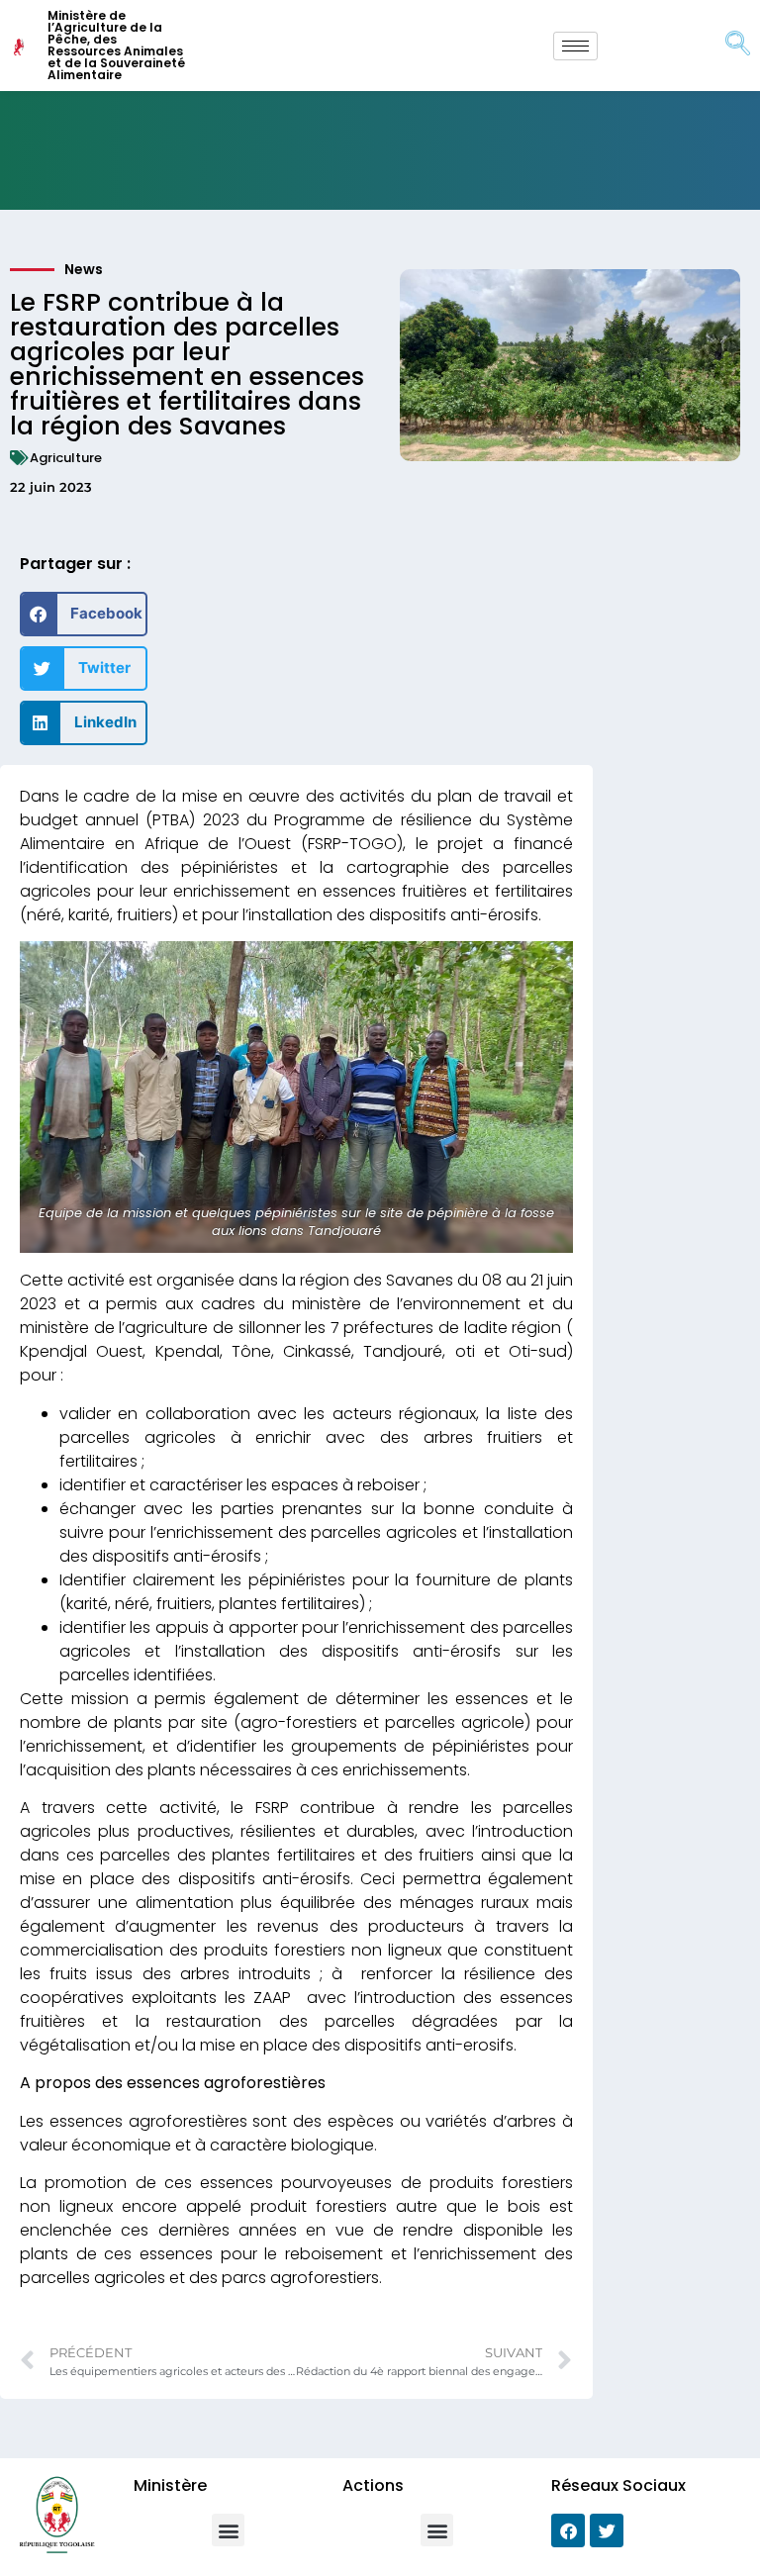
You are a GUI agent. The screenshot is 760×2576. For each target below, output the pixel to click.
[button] (84, 614)
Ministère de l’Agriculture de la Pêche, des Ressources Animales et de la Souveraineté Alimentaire (116, 45)
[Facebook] (568, 2530)
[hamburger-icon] (575, 46)
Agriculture (66, 458)
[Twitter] (607, 2530)
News (84, 269)
